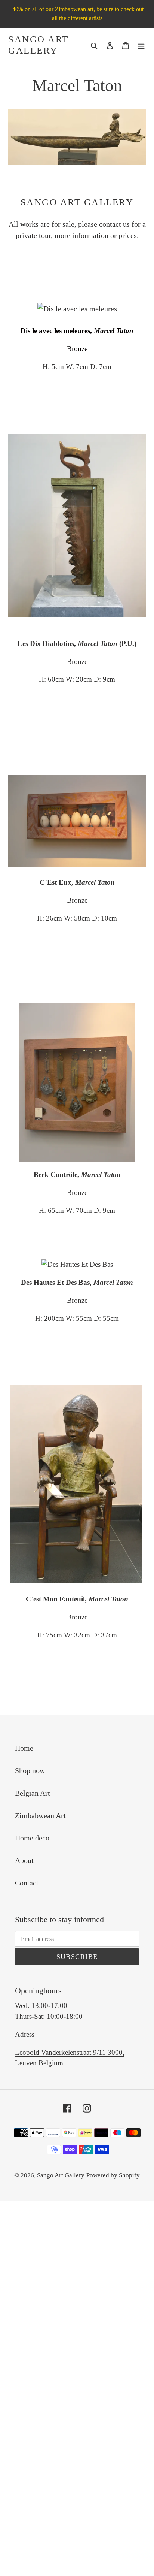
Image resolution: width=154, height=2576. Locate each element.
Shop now (30, 1770)
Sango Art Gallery (38, 45)
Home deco (32, 1838)
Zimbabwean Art (40, 1815)
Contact (27, 1883)
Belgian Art (33, 1793)
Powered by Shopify (113, 2175)
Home (24, 1748)
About (24, 1860)
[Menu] (141, 45)
